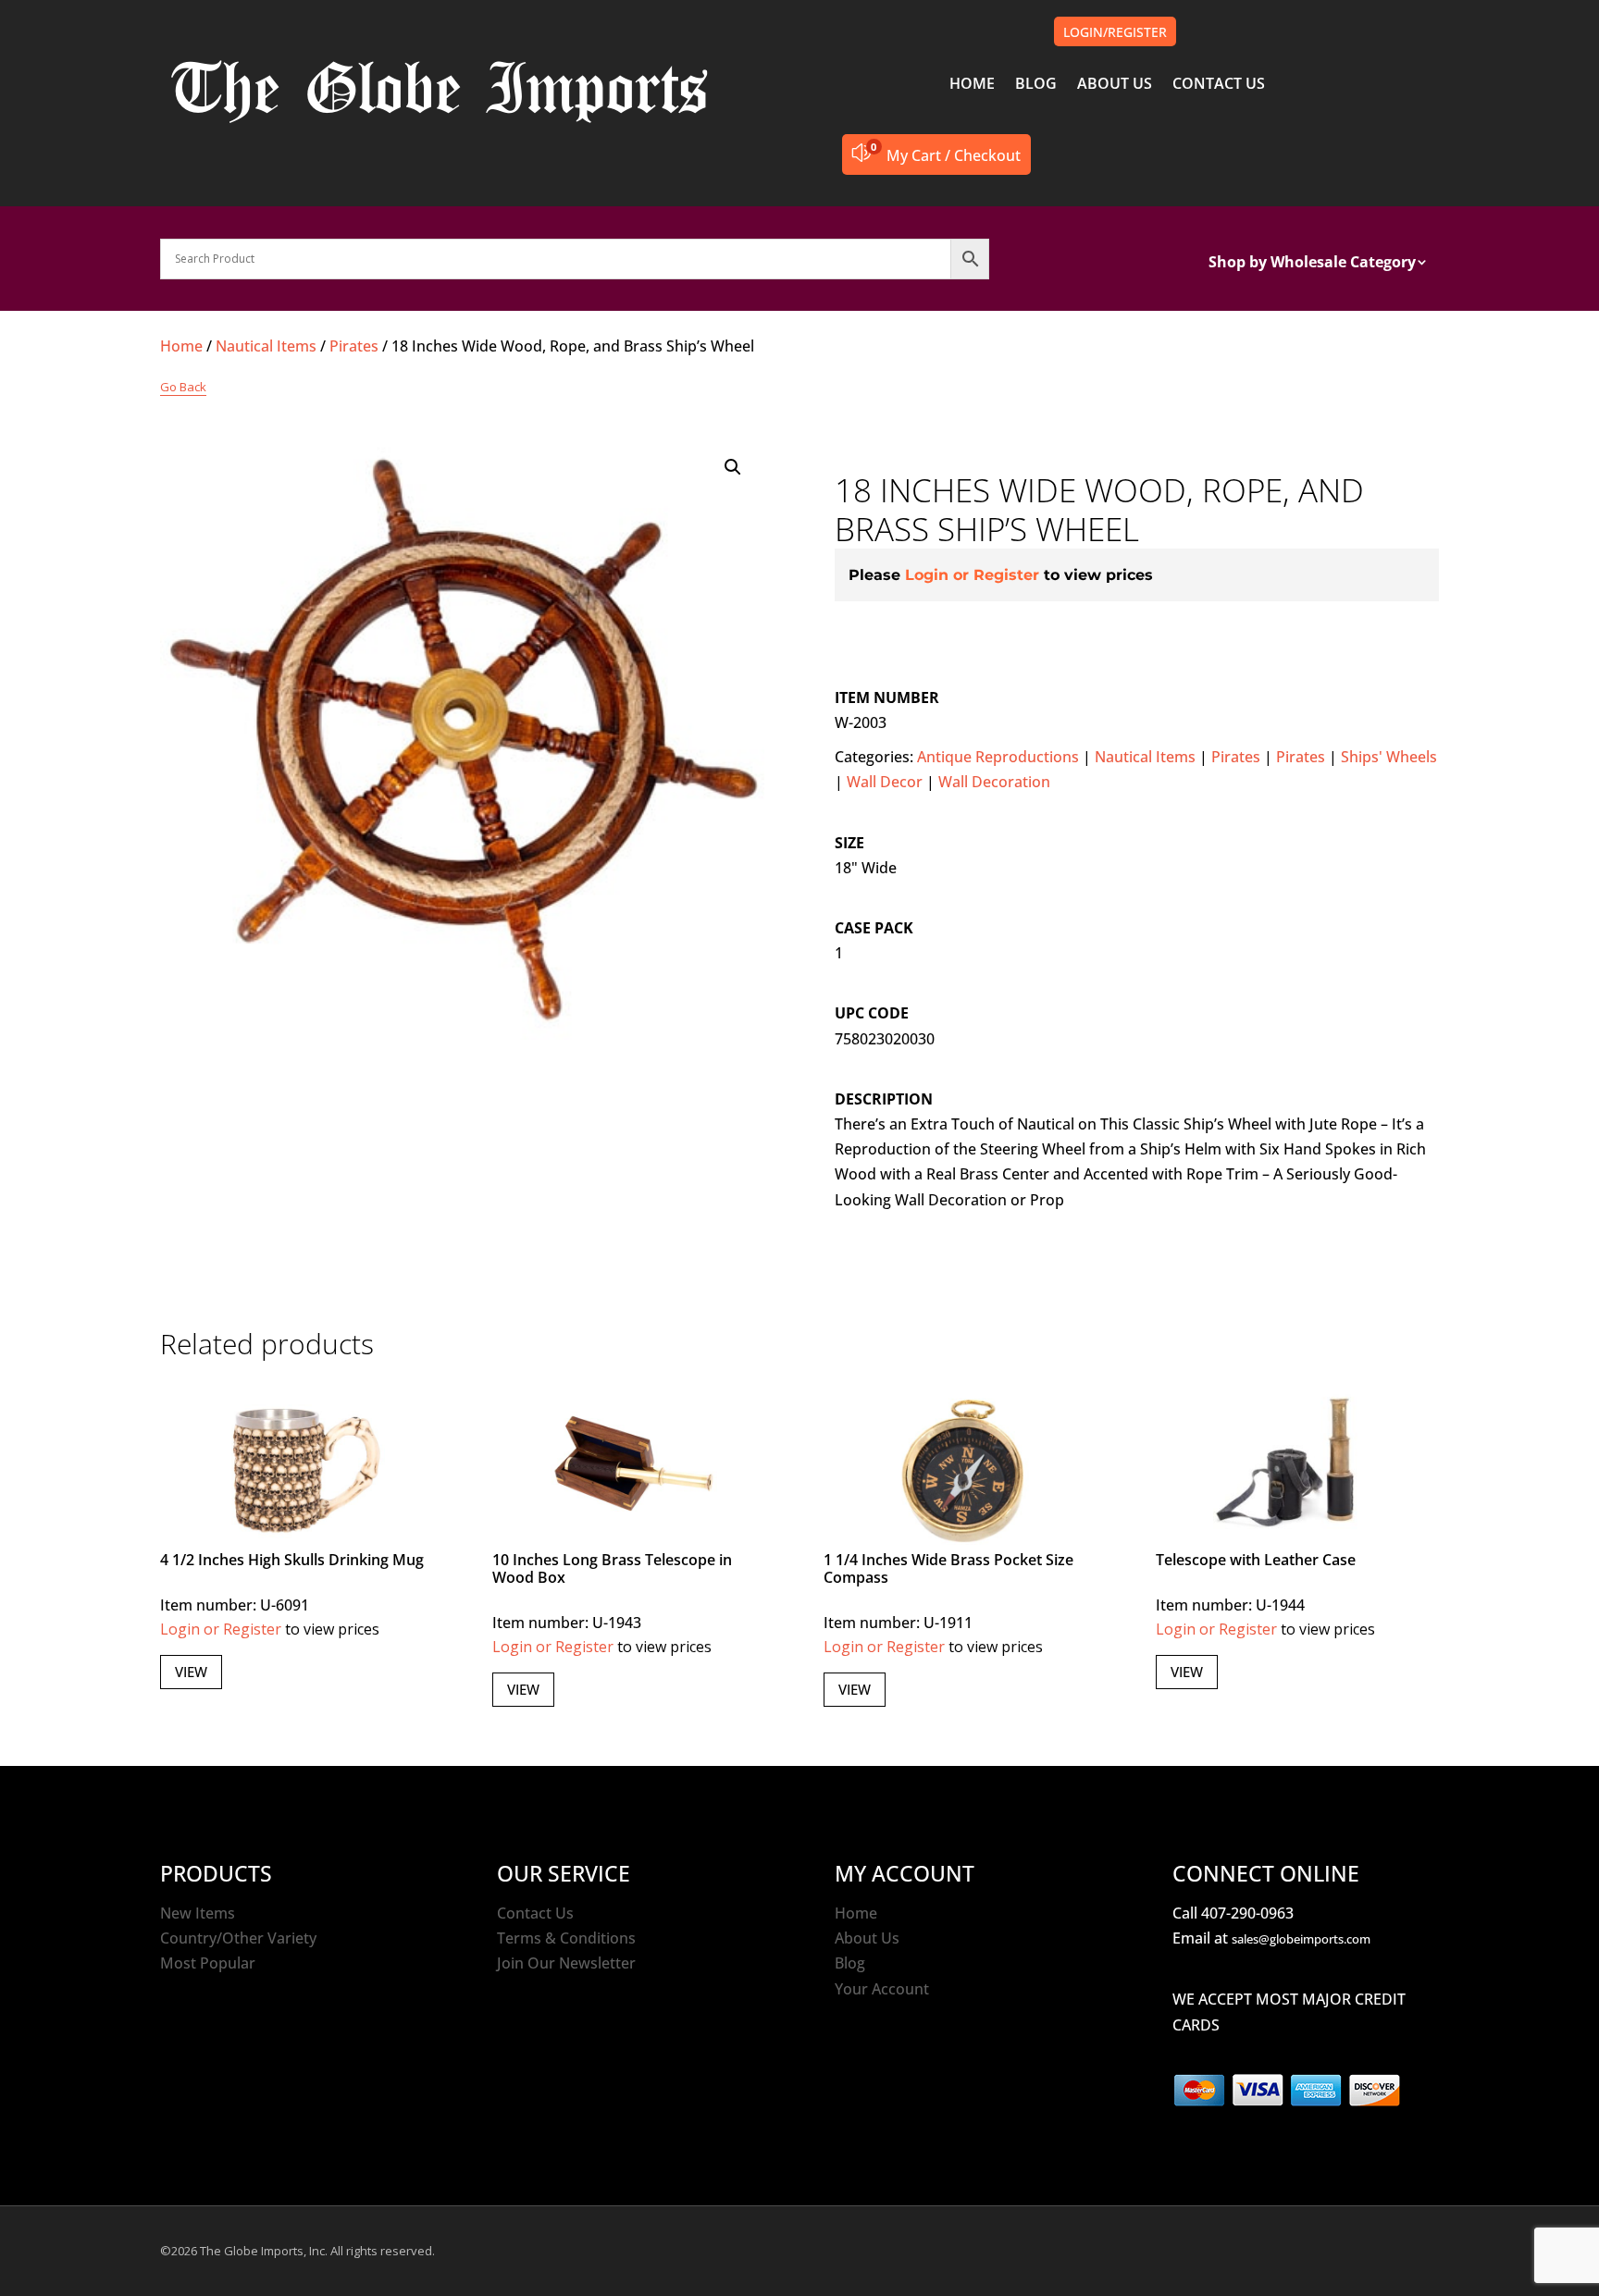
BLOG (1036, 85)
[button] (733, 467)
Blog (850, 1963)
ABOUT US (1115, 85)
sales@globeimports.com (1301, 1939)
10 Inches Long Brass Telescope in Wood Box (612, 1568)
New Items (198, 1913)
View (191, 1672)
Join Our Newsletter (566, 1963)
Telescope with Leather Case (1256, 1560)
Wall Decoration (994, 782)
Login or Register (972, 575)
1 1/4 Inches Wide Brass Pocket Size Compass (948, 1568)
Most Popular (208, 1963)
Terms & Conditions (566, 1938)
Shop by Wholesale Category (1312, 264)
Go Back (183, 387)
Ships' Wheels (1389, 757)
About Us (867, 1938)
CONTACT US (1219, 85)
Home (181, 346)
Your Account (882, 1989)
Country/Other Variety (238, 1938)
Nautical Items (266, 346)
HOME (972, 85)
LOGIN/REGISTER (1115, 32)
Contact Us (535, 1913)
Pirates (354, 346)
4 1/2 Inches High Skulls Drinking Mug (292, 1560)
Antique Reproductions (998, 757)
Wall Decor (885, 782)
